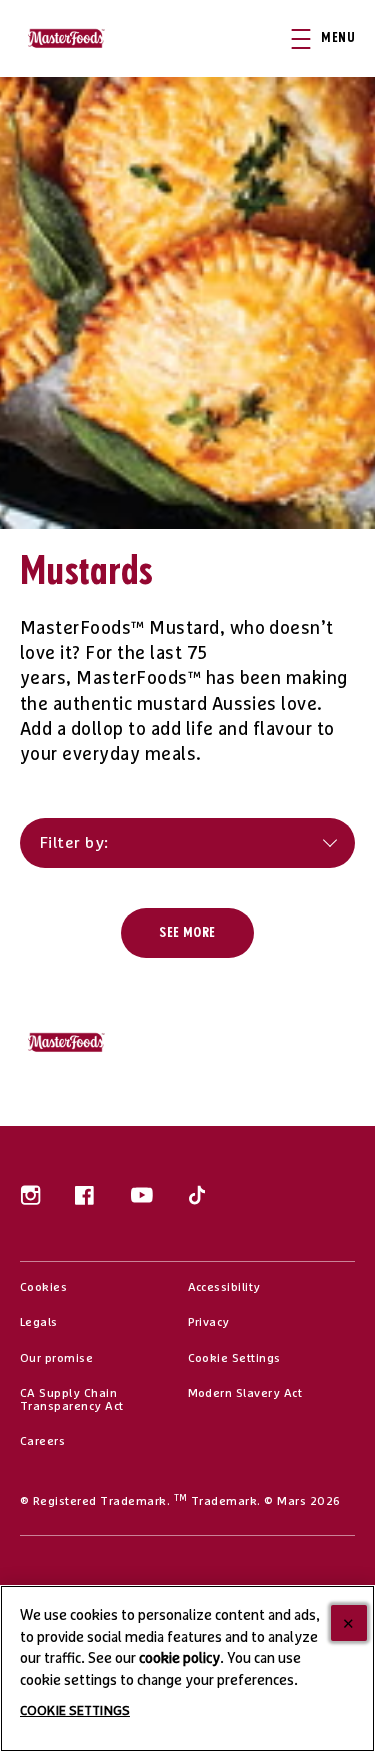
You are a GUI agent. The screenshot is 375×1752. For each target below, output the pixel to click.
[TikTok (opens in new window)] (197, 1202)
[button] (333, 39)
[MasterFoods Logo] (72, 1042)
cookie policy (179, 1658)
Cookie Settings (234, 1359)
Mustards (87, 573)
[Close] (349, 1623)
